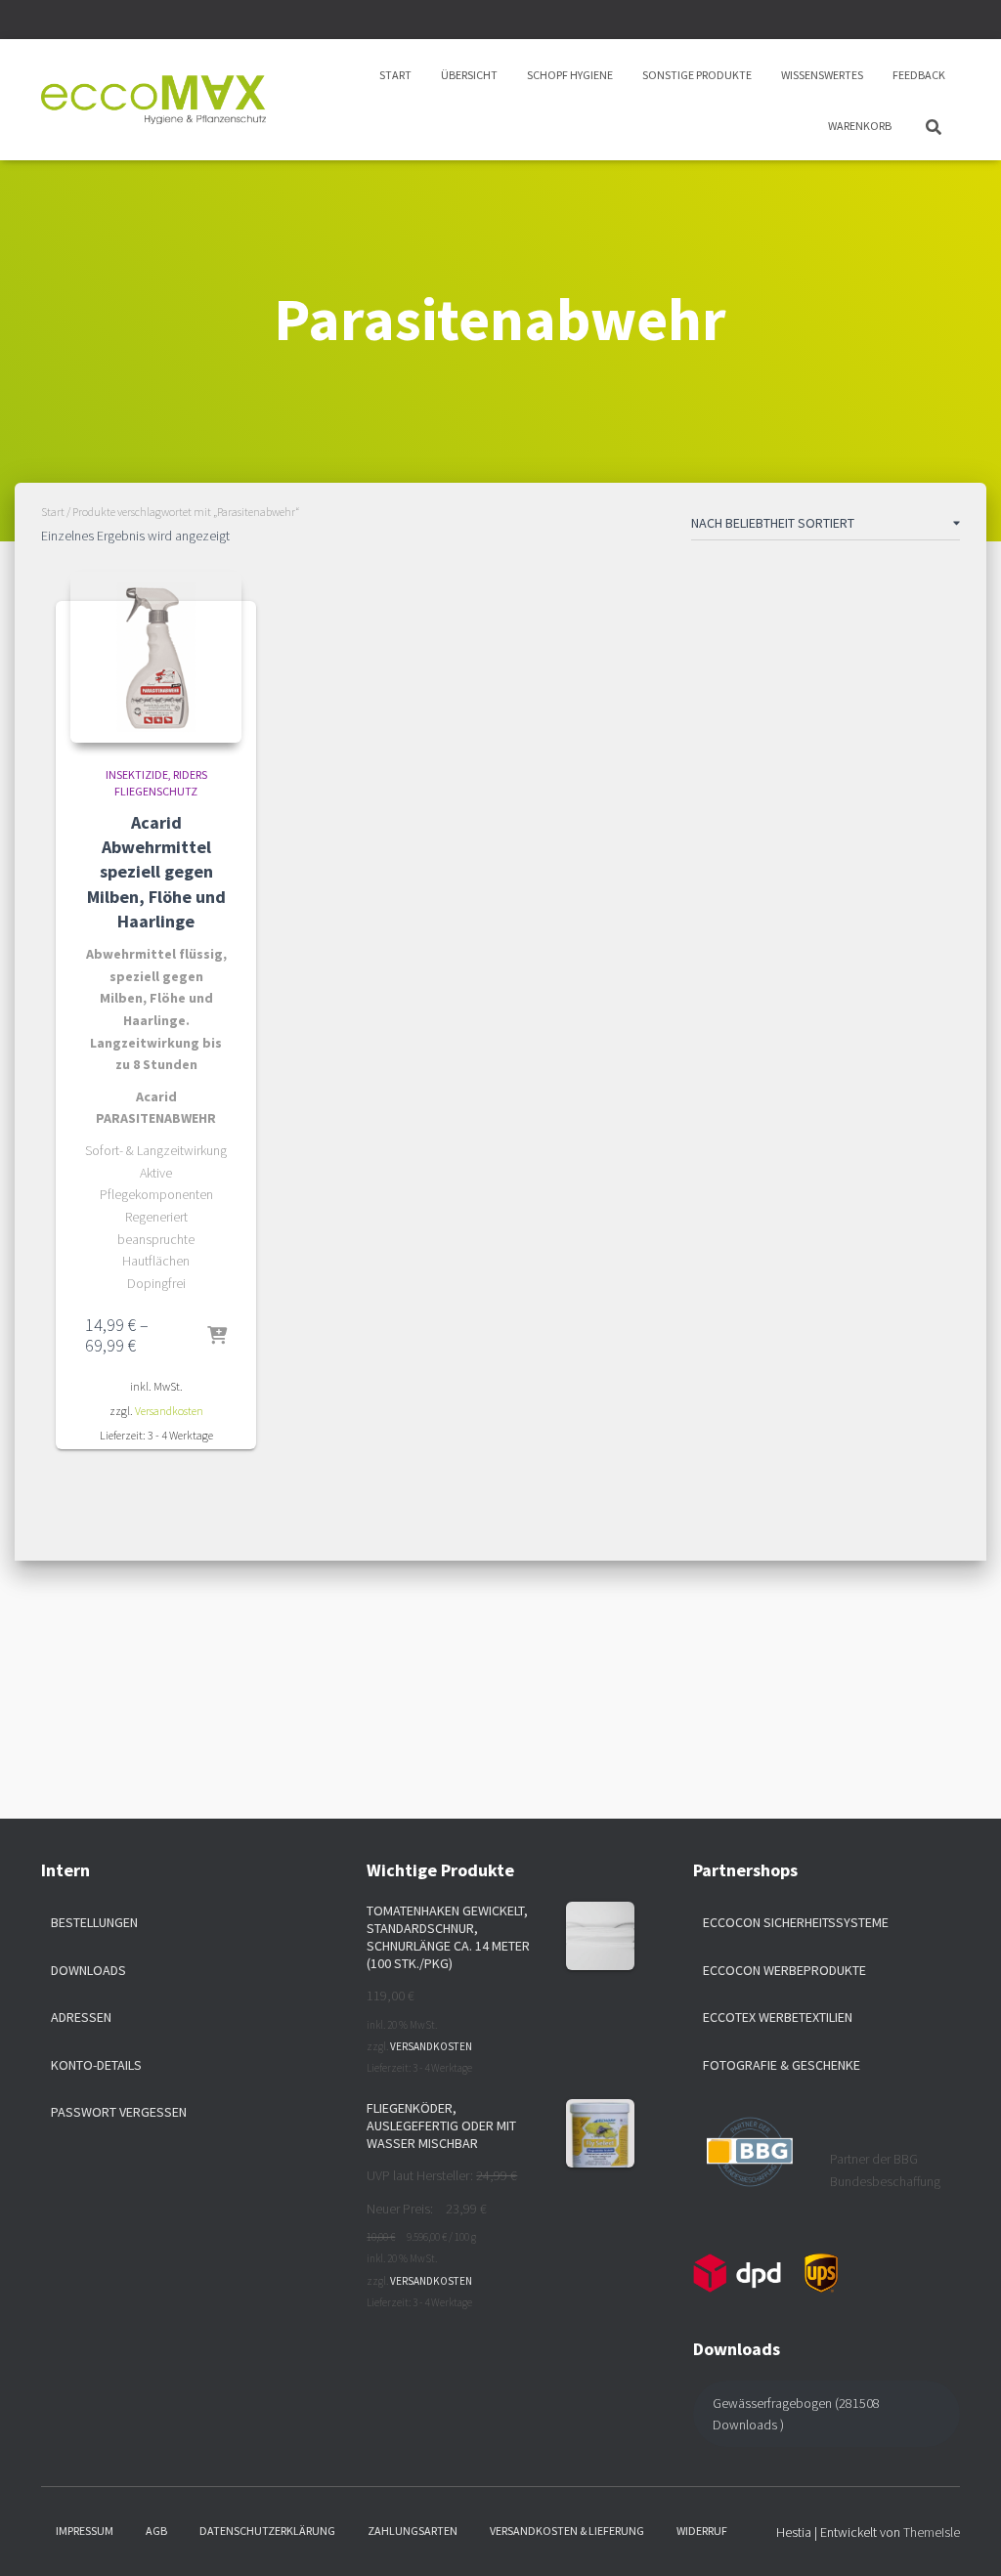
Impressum (85, 2531)
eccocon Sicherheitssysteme (796, 1922)
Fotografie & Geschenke (782, 2065)
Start (395, 75)
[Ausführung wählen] (217, 1337)
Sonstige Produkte (697, 75)
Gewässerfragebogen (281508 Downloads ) (796, 2414)
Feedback (919, 75)
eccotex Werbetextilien (778, 2017)
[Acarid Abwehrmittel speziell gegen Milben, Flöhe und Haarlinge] (156, 657)
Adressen (81, 2017)
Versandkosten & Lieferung (567, 2531)
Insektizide (137, 774)
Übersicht (469, 75)
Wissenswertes (822, 75)
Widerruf (702, 2531)
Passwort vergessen (119, 2112)
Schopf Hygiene (570, 75)
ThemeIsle (932, 2532)
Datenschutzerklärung (267, 2531)
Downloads (88, 1970)
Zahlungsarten (413, 2531)
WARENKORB (860, 126)
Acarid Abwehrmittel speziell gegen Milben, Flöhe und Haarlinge (156, 872)
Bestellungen (94, 1922)
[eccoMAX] (153, 100)
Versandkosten (169, 1411)
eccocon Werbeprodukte (784, 1970)
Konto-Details (96, 2065)
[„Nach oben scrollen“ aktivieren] (962, 2537)
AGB (156, 2531)
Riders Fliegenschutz (161, 783)
